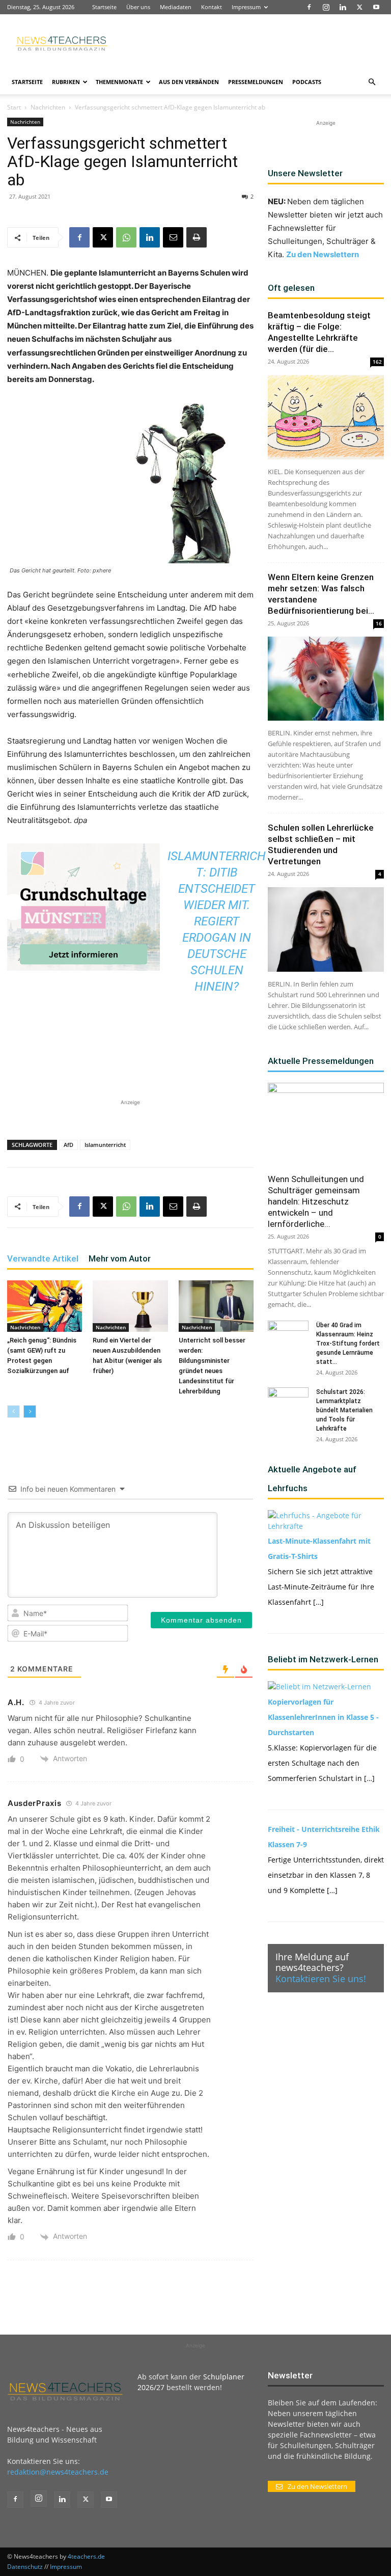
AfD (68, 1145)
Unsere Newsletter (305, 173)
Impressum (246, 7)
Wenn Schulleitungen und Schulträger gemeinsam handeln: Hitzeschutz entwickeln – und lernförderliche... (316, 1201)
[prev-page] (13, 1412)
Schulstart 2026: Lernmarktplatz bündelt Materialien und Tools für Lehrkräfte (344, 1410)
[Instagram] (326, 7)
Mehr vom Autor (120, 1258)
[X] (359, 7)
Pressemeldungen (256, 82)
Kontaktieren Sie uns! (321, 1979)
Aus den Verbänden (189, 82)
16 (379, 623)
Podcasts (307, 82)
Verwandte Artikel (43, 1258)
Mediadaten (176, 7)
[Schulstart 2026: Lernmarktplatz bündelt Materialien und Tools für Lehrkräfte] (288, 1402)
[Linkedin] (343, 7)
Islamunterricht (105, 1145)
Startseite (104, 7)
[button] (372, 82)
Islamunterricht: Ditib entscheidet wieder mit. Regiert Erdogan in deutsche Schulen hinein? (217, 921)
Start (14, 107)
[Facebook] (309, 7)
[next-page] (30, 1412)
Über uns (138, 7)
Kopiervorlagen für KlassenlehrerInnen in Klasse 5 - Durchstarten (323, 1717)
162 (377, 362)
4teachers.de (86, 2556)
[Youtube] (376, 7)
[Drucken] (197, 237)
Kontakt (212, 7)
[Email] (173, 237)
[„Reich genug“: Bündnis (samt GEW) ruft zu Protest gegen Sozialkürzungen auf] (45, 1306)
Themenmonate (119, 82)
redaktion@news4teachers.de (58, 2472)
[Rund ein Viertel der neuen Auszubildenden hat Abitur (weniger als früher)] (130, 1306)
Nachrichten (48, 107)
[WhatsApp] (126, 237)
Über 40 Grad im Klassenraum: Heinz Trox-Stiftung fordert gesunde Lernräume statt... (348, 1344)
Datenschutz (25, 2567)
